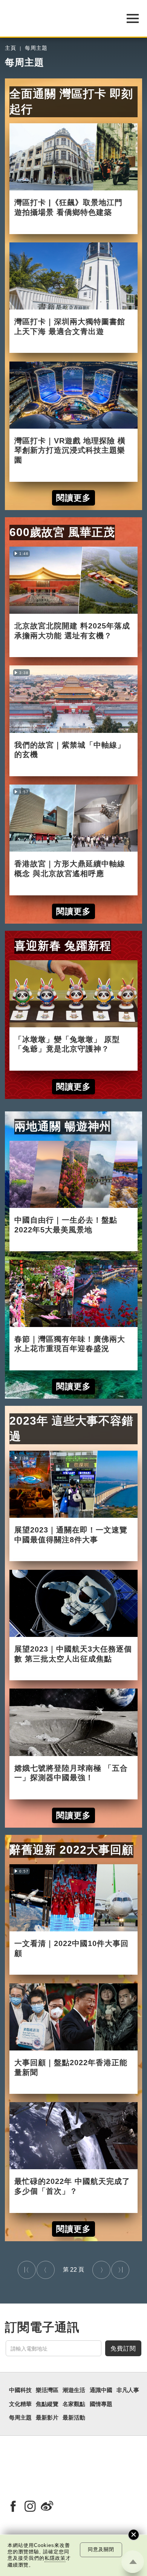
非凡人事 (128, 2390)
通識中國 (101, 2390)
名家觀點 (74, 2404)
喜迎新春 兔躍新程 (63, 946)
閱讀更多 (73, 498)
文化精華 (20, 2404)
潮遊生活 (74, 2390)
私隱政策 (55, 2558)
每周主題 (36, 48)
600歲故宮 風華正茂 (62, 532)
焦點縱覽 (47, 2404)
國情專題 (101, 2404)
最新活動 (74, 2418)
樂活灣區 (47, 2390)
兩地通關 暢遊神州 (63, 1126)
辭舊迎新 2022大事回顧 (71, 1850)
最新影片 (47, 2418)
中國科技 (20, 2390)
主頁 (11, 48)
